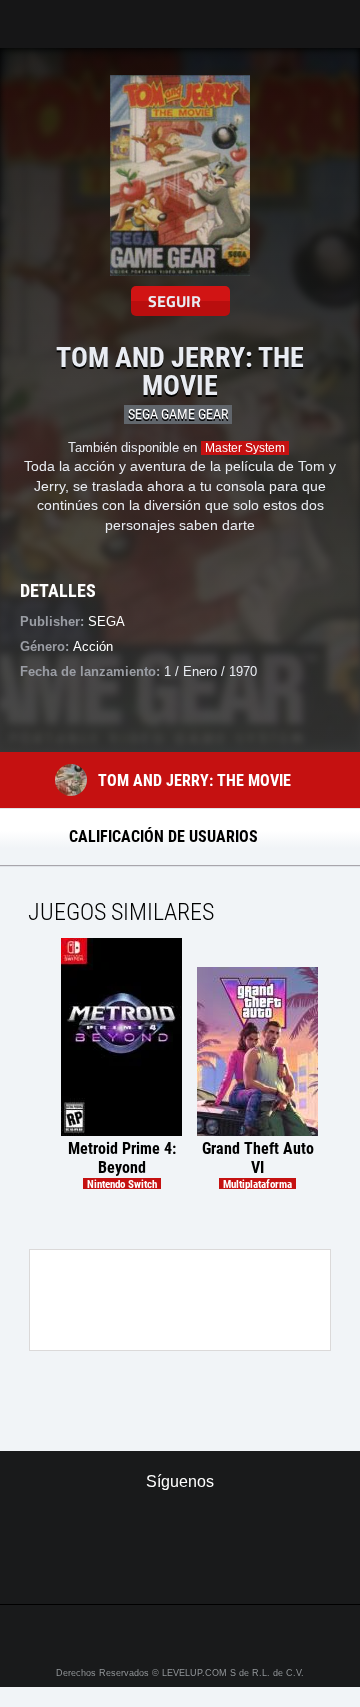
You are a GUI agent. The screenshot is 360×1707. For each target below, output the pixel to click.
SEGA (106, 621)
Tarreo (28, 14)
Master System (245, 448)
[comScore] (180, 1567)
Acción (93, 646)
